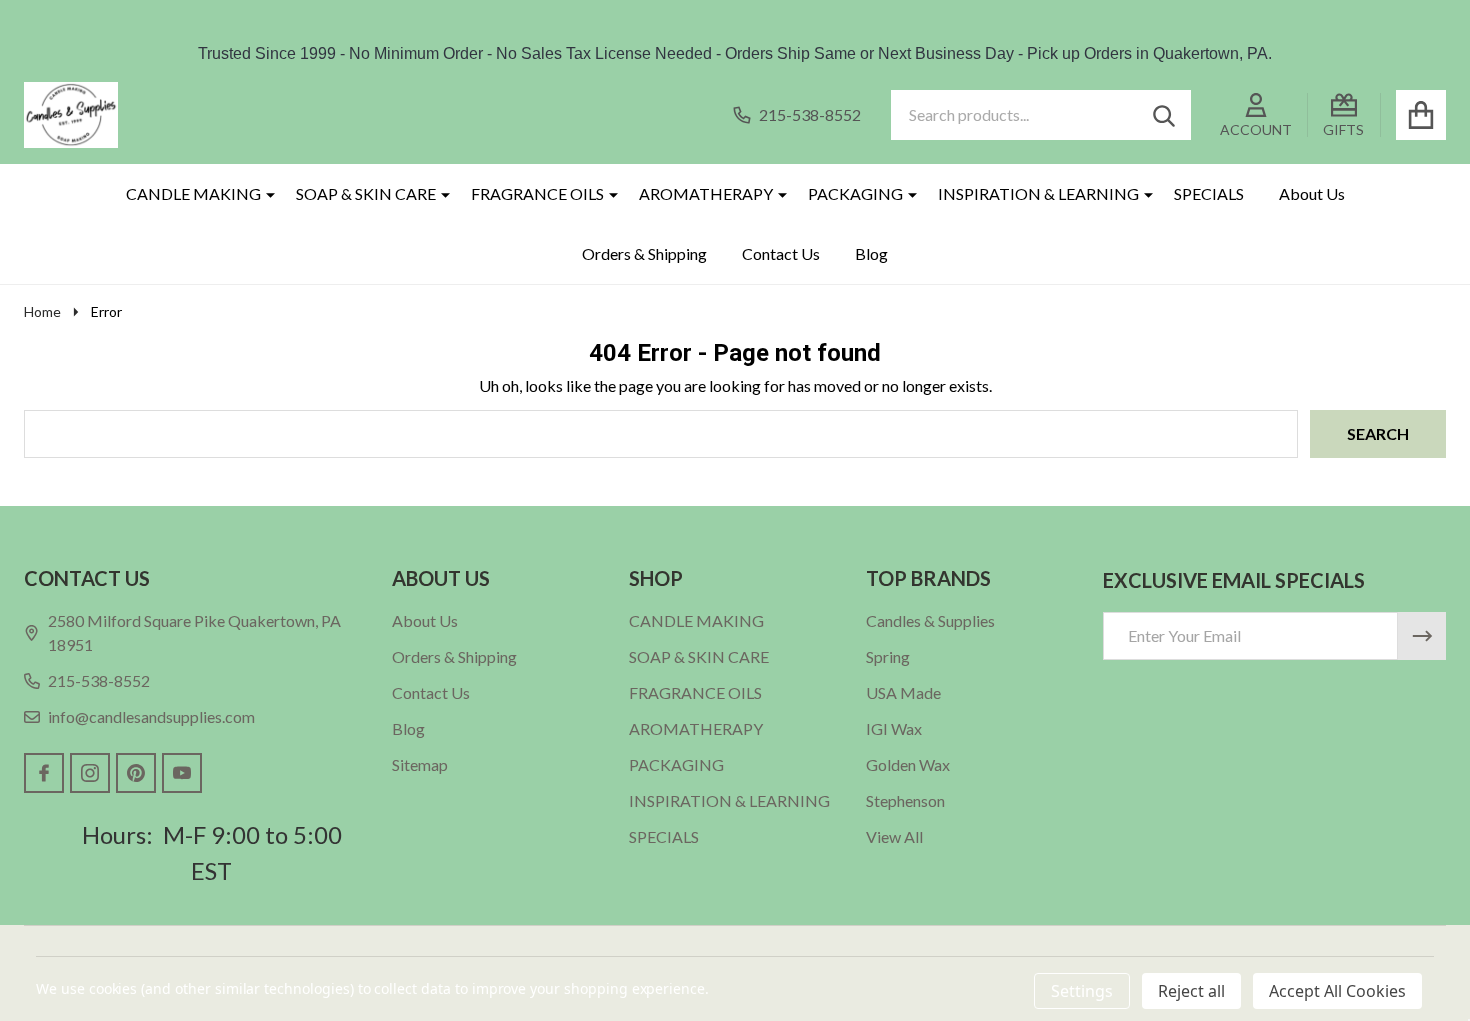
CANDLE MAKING (193, 193)
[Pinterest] (136, 773)
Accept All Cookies (1337, 991)
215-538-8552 (99, 680)
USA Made (903, 692)
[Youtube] (182, 773)
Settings (1082, 991)
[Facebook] (44, 773)
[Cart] (1421, 115)
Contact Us (781, 253)
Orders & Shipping (644, 253)
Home (42, 311)
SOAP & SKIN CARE (366, 193)
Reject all (1191, 991)
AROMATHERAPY (706, 193)
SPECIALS (1209, 193)
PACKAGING (855, 193)
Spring (888, 656)
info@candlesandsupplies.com (151, 716)
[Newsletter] (1422, 636)
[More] (263, 194)
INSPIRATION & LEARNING (1038, 193)
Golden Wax (908, 764)
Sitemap (420, 764)
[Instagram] (90, 773)
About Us (1312, 193)
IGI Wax (894, 728)
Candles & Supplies (930, 620)
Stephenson (905, 800)
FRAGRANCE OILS (537, 193)
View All (894, 836)
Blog (871, 253)
